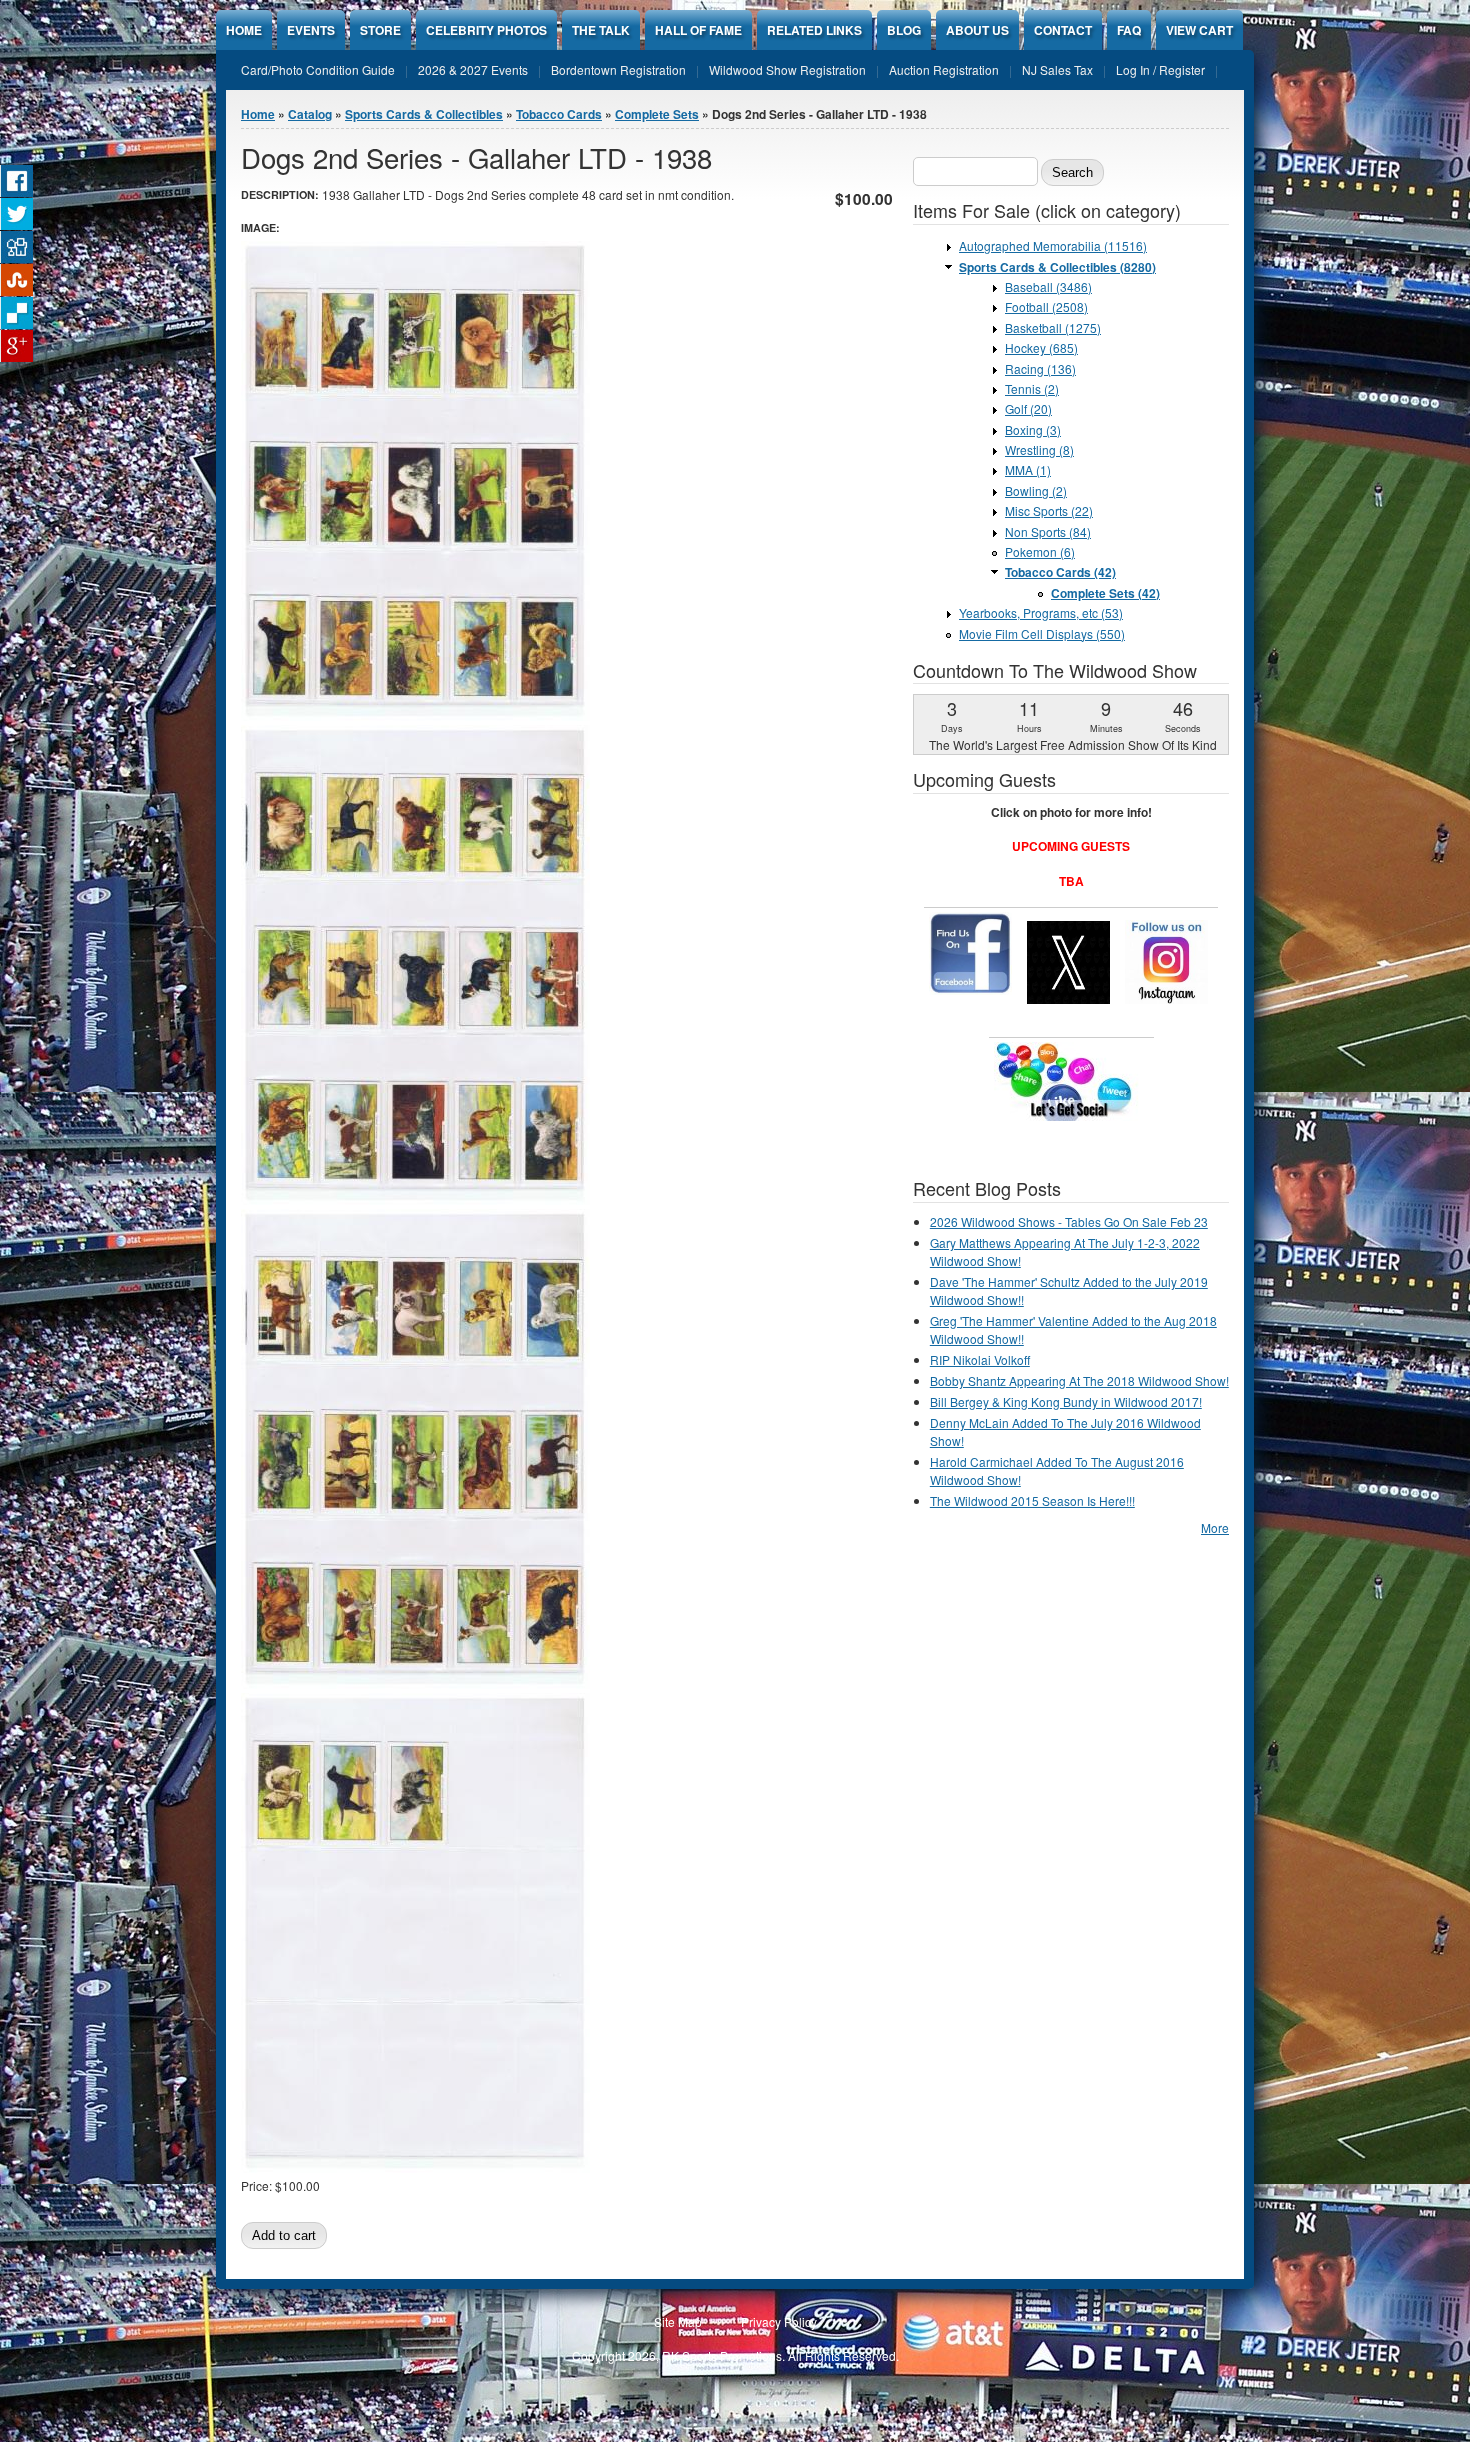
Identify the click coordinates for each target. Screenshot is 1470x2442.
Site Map (678, 2321)
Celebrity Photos (486, 30)
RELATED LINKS (814, 30)
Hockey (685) (1041, 347)
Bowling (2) (1036, 490)
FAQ (1129, 30)
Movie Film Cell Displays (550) (1042, 633)
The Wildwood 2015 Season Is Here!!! (1032, 1500)
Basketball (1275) (1053, 327)
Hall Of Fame (698, 30)
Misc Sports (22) (1049, 510)
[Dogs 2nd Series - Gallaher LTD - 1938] (415, 715)
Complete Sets (657, 114)
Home (244, 30)
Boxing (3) (1033, 429)
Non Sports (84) (1048, 531)
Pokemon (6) (1040, 551)
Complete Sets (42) (1105, 593)
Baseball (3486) (1048, 286)
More (1215, 1527)
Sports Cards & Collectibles (424, 114)
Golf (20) (1028, 408)
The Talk (601, 30)
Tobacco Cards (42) (1060, 572)
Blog (904, 30)
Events (311, 30)
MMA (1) (1028, 469)
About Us (977, 30)
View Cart (1199, 30)
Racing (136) (1040, 368)
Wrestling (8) (1039, 449)
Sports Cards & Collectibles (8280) (1057, 267)
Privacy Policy (779, 2321)
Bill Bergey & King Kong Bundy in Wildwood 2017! (1066, 1401)
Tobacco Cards (559, 114)
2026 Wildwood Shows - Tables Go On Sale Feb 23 (1069, 1221)
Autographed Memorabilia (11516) (1053, 245)
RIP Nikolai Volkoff (980, 1359)
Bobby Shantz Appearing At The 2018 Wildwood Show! (1079, 1380)
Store (380, 30)
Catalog (310, 114)
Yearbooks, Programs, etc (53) (1041, 612)
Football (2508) (1046, 306)
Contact (1063, 30)
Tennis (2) (1032, 388)
